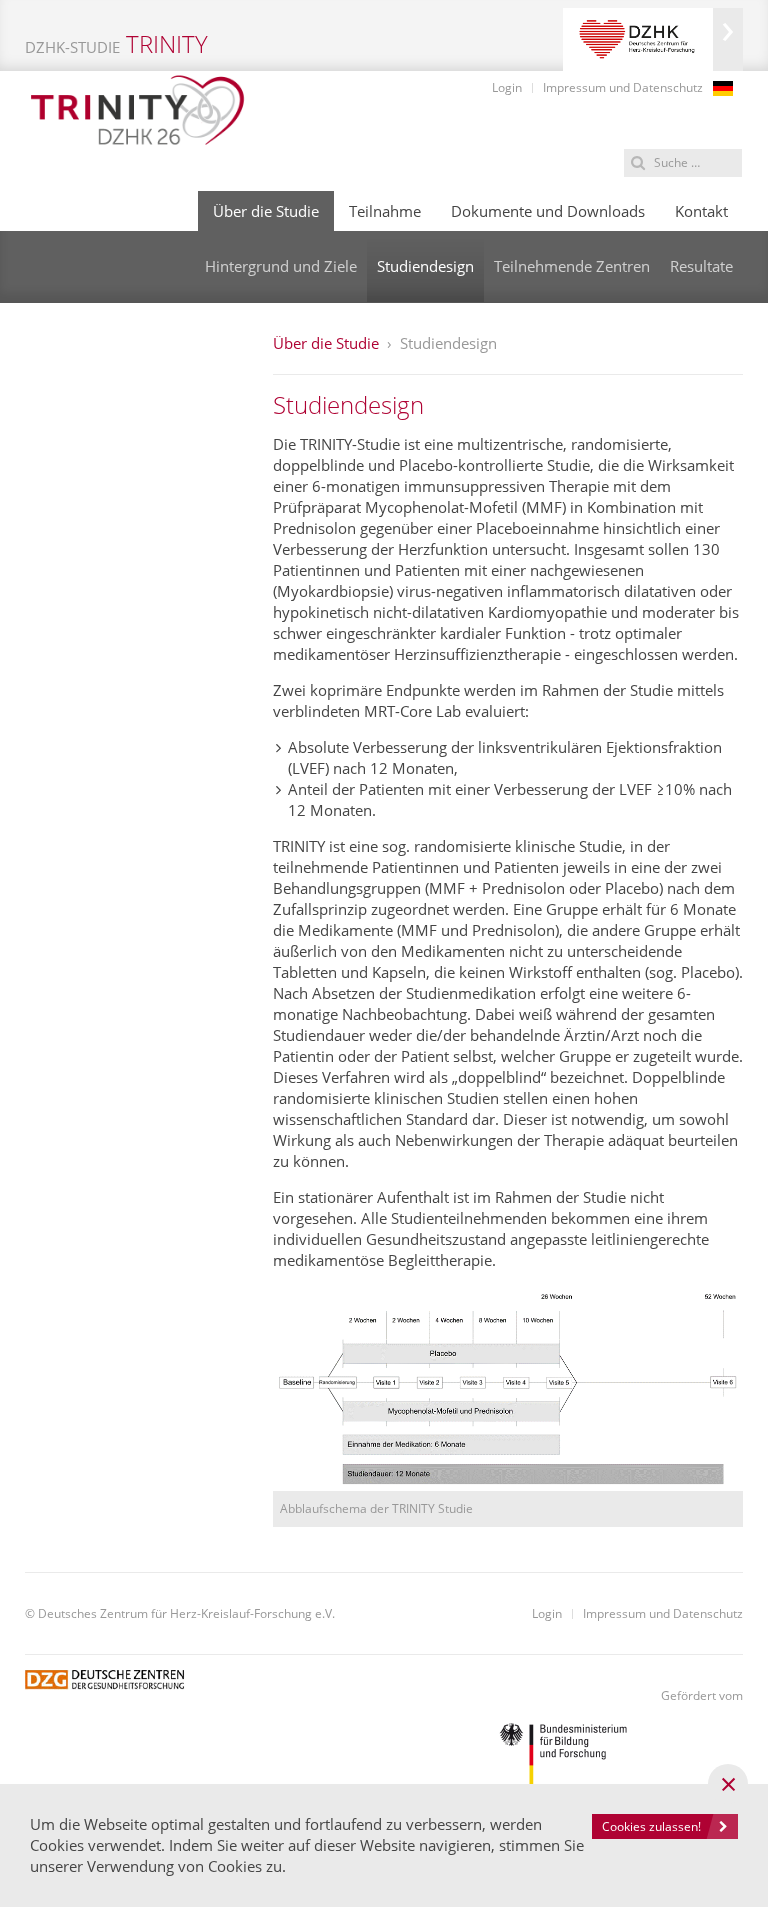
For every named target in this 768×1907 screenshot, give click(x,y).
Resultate (701, 266)
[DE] (723, 88)
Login (507, 87)
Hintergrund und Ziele (281, 266)
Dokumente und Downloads (548, 211)
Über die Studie (266, 211)
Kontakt (701, 211)
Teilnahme (385, 211)
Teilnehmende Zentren (572, 266)
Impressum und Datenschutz (623, 87)
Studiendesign (425, 266)
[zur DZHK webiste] (653, 39)
